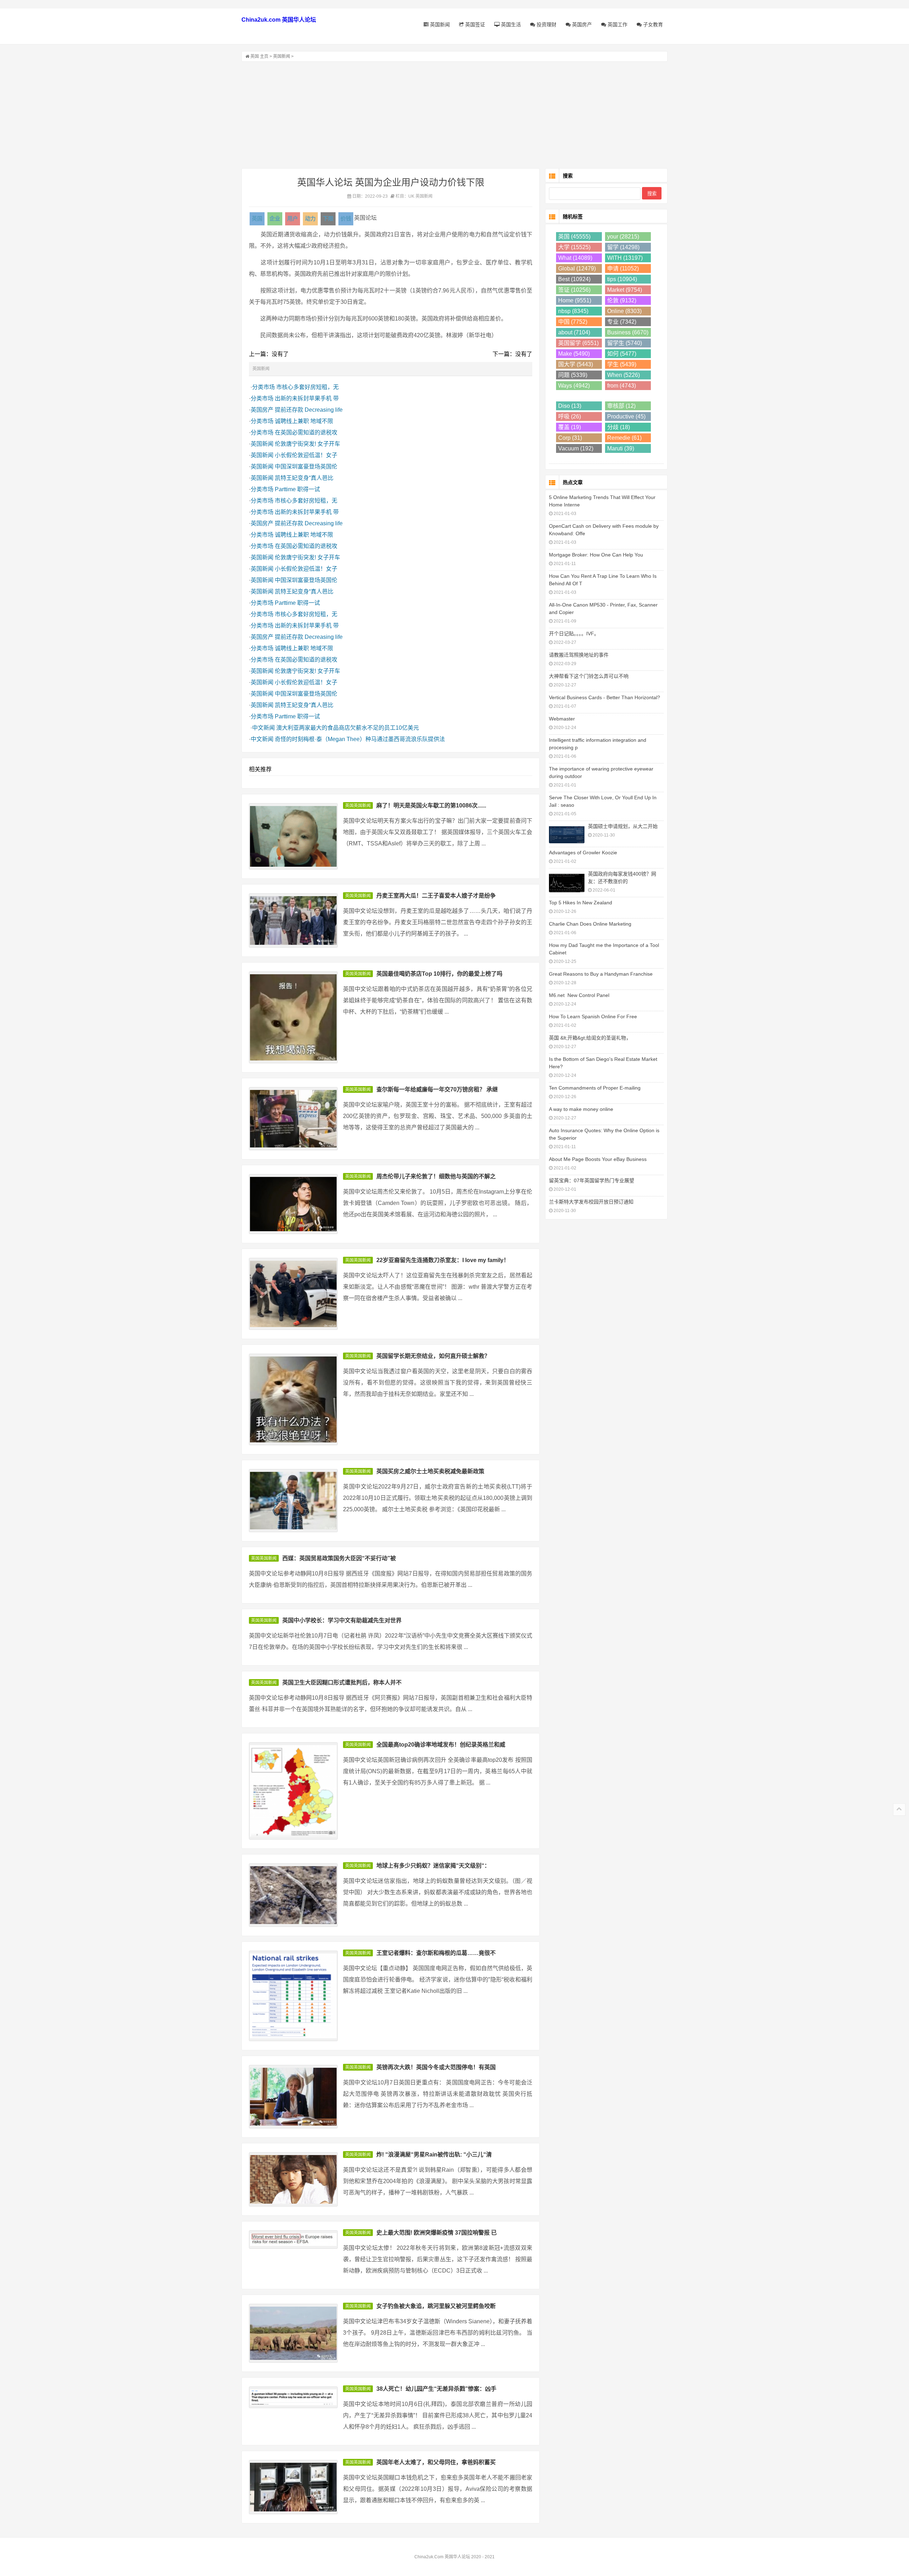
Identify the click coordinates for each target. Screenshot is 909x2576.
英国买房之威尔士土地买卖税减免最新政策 (430, 1471)
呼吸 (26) (570, 416)
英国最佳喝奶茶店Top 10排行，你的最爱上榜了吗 (439, 974)
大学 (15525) (574, 247)
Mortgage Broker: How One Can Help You (596, 555)
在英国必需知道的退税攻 (306, 432)
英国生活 (510, 24)
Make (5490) (574, 354)
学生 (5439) (622, 364)
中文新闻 (263, 728)
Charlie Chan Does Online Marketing (590, 924)
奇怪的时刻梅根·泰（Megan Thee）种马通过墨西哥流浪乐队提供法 (360, 739)
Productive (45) (626, 416)
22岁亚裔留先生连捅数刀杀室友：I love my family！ (443, 1260)
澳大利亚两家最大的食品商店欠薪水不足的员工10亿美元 (348, 728)
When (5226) (624, 375)
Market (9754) (625, 290)
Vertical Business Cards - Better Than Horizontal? (605, 697)
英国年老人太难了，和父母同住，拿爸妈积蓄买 (436, 2462)
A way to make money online (581, 1109)
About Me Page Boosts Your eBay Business (598, 1159)
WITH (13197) (625, 258)
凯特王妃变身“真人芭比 (304, 478)
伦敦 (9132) (622, 300)
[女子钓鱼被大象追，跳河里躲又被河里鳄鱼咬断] (293, 2333)
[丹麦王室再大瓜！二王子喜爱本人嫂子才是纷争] (293, 920)
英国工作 (617, 24)
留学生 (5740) (625, 343)
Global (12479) (577, 268)
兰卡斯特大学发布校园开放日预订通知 (591, 1202)
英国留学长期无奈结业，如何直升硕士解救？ (433, 1356)
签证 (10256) (574, 290)
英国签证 (474, 24)
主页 (264, 56)
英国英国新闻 (358, 806)
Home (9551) (575, 300)
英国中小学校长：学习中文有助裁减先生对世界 (342, 1620)
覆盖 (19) (570, 427)
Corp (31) (570, 438)
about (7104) (574, 332)
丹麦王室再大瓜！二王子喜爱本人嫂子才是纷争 (436, 896)
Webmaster (562, 719)
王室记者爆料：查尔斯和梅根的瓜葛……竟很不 (436, 1953)
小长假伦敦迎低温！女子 (306, 455)
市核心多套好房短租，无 (307, 387)
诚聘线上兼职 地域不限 (304, 421)
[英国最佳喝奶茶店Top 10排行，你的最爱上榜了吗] (293, 1017)
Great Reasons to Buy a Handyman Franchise (601, 974)
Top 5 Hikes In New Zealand (581, 903)
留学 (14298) (623, 247)
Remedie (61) (624, 438)
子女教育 (652, 24)
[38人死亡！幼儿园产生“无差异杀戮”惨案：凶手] (293, 2397)
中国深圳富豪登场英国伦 (306, 467)
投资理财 (546, 24)
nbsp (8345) (573, 311)
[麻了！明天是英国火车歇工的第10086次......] (293, 836)
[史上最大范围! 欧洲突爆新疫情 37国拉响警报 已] (293, 2240)
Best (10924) (574, 279)
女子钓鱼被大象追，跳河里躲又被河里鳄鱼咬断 (436, 2306)
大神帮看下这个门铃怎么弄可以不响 (589, 676)
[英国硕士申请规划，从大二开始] (567, 834)
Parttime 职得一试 (297, 489)
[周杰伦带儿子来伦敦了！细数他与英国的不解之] (293, 1204)
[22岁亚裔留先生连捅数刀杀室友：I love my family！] (293, 1294)
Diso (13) (570, 406)
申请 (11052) (623, 268)
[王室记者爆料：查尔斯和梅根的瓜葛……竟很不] (293, 1996)
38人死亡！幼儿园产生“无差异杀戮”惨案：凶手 (436, 2389)
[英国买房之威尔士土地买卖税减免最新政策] (293, 1501)
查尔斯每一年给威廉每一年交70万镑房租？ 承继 (437, 1089)
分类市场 (263, 387)
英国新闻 (439, 24)
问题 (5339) (573, 375)
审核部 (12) (621, 406)
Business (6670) (628, 332)
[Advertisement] (454, 115)
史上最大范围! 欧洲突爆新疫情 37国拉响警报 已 (437, 2233)
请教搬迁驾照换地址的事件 (579, 655)
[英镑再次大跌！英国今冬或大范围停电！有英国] (293, 2097)
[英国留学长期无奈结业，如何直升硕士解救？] (293, 1400)
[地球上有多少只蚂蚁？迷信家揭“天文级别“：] (293, 1895)
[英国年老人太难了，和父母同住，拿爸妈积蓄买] (293, 2487)
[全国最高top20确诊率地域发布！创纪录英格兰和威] (293, 1791)
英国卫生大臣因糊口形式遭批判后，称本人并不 (342, 1682)
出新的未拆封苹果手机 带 (307, 398)
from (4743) (622, 386)
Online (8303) (624, 311)
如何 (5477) (622, 354)
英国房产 (581, 24)
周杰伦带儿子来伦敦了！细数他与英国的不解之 (436, 1176)
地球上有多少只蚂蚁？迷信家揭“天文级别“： (433, 1866)
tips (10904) (622, 279)
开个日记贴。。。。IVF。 (574, 634)
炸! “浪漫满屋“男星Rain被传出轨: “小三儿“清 (434, 2155)
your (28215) (623, 237)
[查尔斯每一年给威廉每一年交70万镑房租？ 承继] (293, 1119)
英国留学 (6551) (578, 343)
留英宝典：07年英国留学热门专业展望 (592, 1180)
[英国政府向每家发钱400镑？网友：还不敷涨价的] (567, 882)
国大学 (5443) (576, 364)
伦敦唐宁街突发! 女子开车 (307, 444)
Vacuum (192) (576, 448)
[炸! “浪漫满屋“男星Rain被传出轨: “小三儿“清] (293, 2179)
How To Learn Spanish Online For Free (593, 1016)
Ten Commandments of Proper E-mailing (595, 1088)
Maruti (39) (621, 448)
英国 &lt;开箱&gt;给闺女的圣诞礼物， (590, 1038)
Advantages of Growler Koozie (583, 853)
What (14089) (575, 258)
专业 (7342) (622, 322)
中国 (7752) (573, 322)
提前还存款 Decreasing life (309, 410)
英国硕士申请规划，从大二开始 (623, 826)
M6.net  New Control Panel (579, 995)
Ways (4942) (574, 386)
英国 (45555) (574, 237)
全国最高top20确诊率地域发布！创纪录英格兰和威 (441, 1745)
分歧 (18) (619, 427)
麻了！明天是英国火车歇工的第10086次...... (431, 805)
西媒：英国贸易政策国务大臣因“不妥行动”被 (339, 1558)
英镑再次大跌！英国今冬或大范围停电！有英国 (436, 2067)
